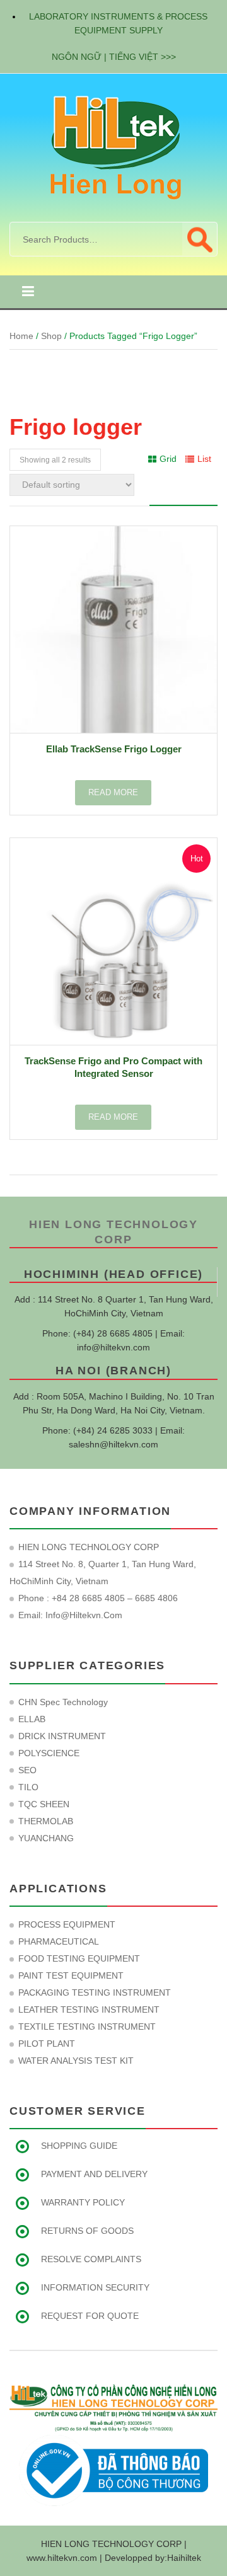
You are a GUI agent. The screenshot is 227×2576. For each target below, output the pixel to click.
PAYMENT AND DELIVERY (94, 2174)
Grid (168, 459)
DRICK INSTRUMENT (62, 1736)
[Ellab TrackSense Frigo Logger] (113, 630)
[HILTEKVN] (113, 147)
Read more (113, 792)
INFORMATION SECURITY (95, 2287)
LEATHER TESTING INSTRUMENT (89, 2010)
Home (21, 336)
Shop (51, 336)
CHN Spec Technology (63, 1702)
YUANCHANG (46, 1838)
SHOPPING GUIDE (79, 2146)
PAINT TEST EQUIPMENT (71, 1975)
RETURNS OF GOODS (87, 2231)
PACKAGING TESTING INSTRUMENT (95, 1992)
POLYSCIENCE (49, 1753)
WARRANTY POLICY (83, 2202)
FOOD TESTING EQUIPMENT (79, 1958)
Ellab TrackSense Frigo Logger (114, 749)
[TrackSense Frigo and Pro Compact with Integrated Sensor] (113, 941)
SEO (27, 1770)
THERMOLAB (46, 1821)
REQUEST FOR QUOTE (90, 2316)
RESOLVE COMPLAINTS (91, 2259)
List (204, 459)
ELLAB (32, 1719)
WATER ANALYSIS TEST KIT (76, 2061)
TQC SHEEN (44, 1804)
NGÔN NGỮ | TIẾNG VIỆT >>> (114, 57)
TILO (28, 1787)
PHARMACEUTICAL (59, 1941)
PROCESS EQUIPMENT (67, 1924)
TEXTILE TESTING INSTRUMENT (87, 2027)
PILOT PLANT (47, 2044)
